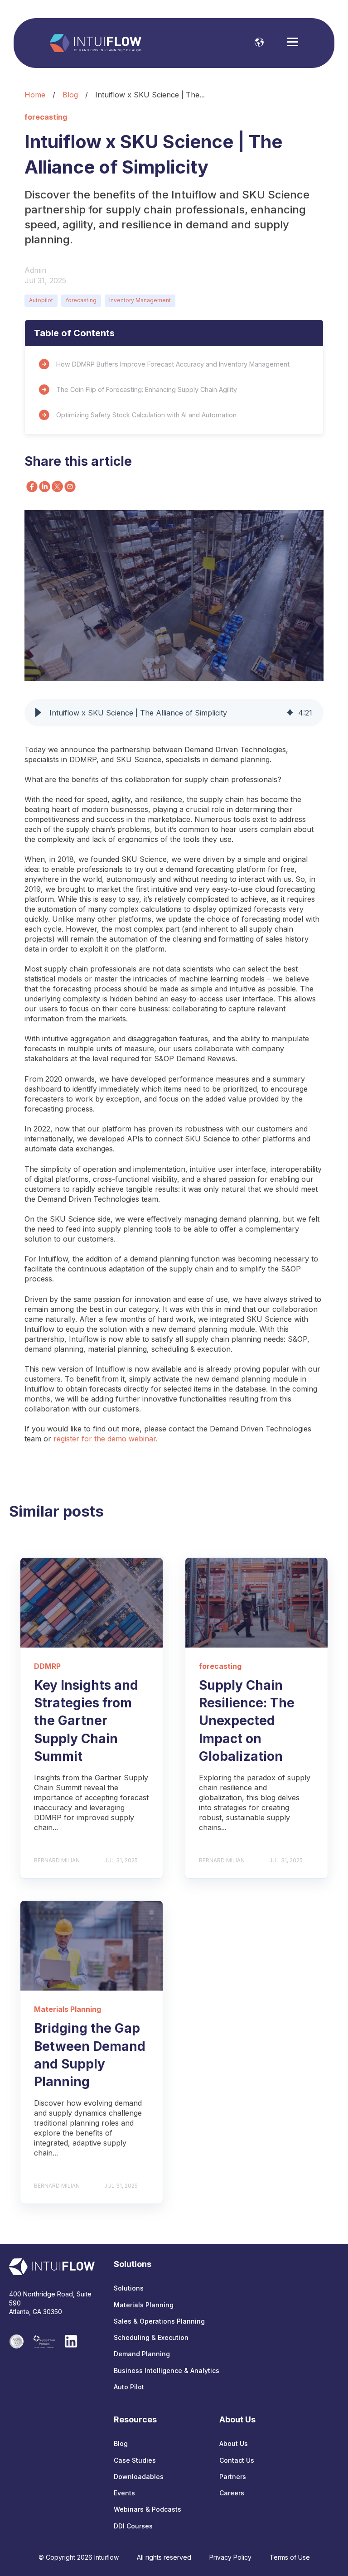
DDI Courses (133, 2526)
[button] (38, 713)
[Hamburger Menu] (293, 43)
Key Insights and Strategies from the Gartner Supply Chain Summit (86, 1721)
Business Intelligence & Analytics (167, 2371)
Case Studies (135, 2460)
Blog (70, 95)
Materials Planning (144, 2305)
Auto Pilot (129, 2387)
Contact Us (237, 2460)
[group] (174, 713)
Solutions (129, 2288)
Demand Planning (142, 2354)
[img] (290, 713)
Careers (232, 2493)
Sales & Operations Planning (159, 2321)
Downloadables (139, 2477)
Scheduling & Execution (151, 2337)
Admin (35, 270)
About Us (234, 2443)
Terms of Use (290, 2557)
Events (124, 2493)
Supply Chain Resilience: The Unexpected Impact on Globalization (247, 1721)
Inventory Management (140, 300)
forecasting (81, 300)
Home (35, 95)
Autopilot (41, 300)
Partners (233, 2477)
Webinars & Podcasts (147, 2509)
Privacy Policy (230, 2557)
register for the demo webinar (105, 1439)
